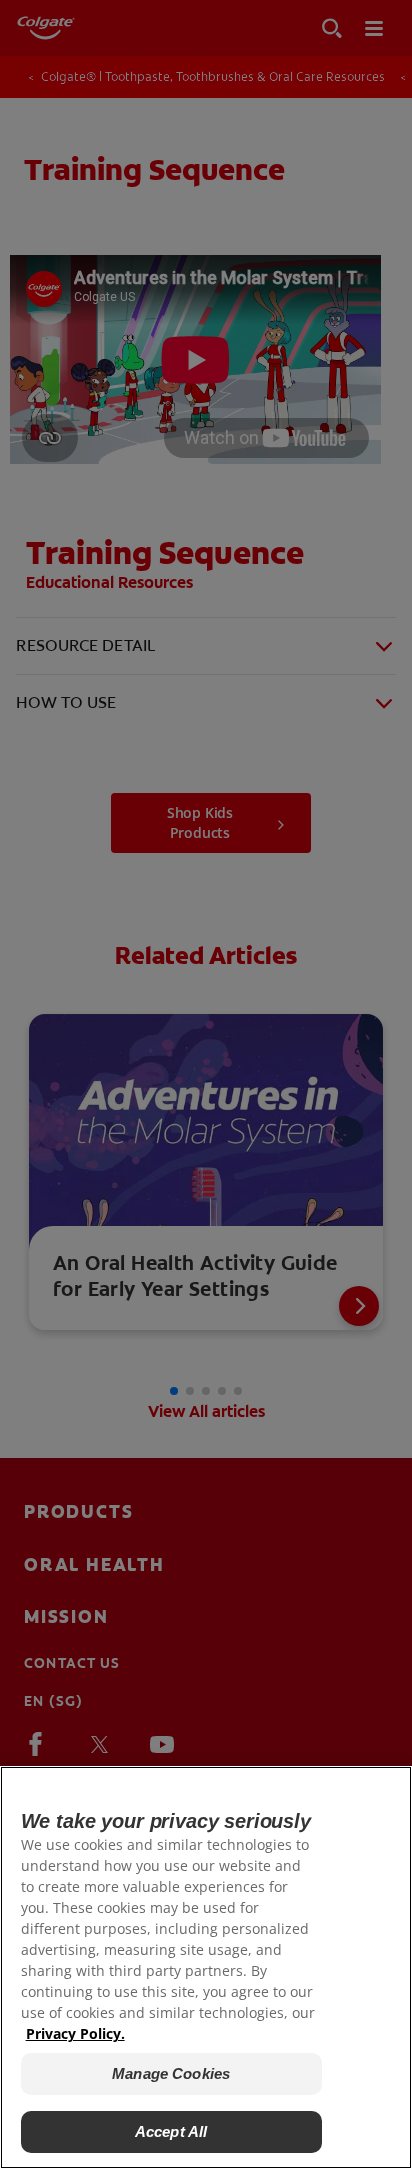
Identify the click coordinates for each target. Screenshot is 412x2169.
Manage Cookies (171, 2073)
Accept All (171, 2131)
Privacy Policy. (75, 2033)
